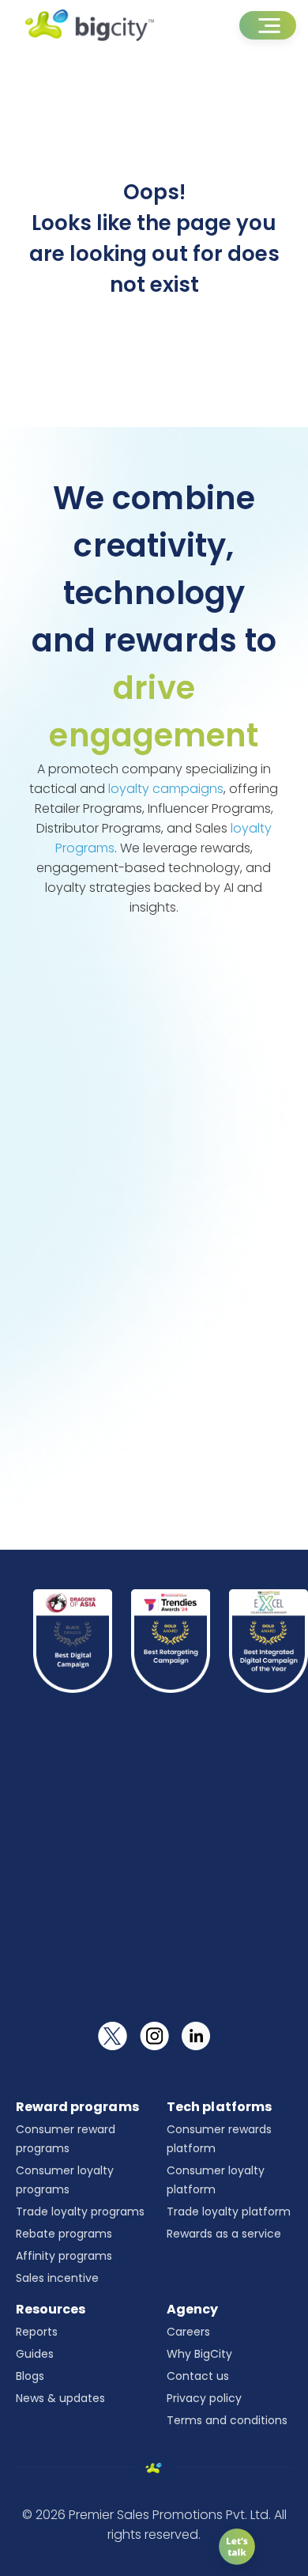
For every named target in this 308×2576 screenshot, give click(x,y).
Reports (37, 2332)
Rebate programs (64, 2234)
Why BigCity (199, 2354)
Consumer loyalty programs (65, 2180)
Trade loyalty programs (80, 2212)
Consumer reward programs (66, 2139)
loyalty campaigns (166, 789)
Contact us (198, 2376)
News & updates (60, 2398)
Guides (35, 2354)
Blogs (30, 2376)
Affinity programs (64, 2256)
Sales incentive (57, 2278)
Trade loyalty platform (229, 2212)
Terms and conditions (227, 2420)
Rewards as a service (224, 2234)
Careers (188, 2332)
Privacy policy (204, 2398)
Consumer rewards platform (219, 2139)
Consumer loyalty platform (216, 2180)
